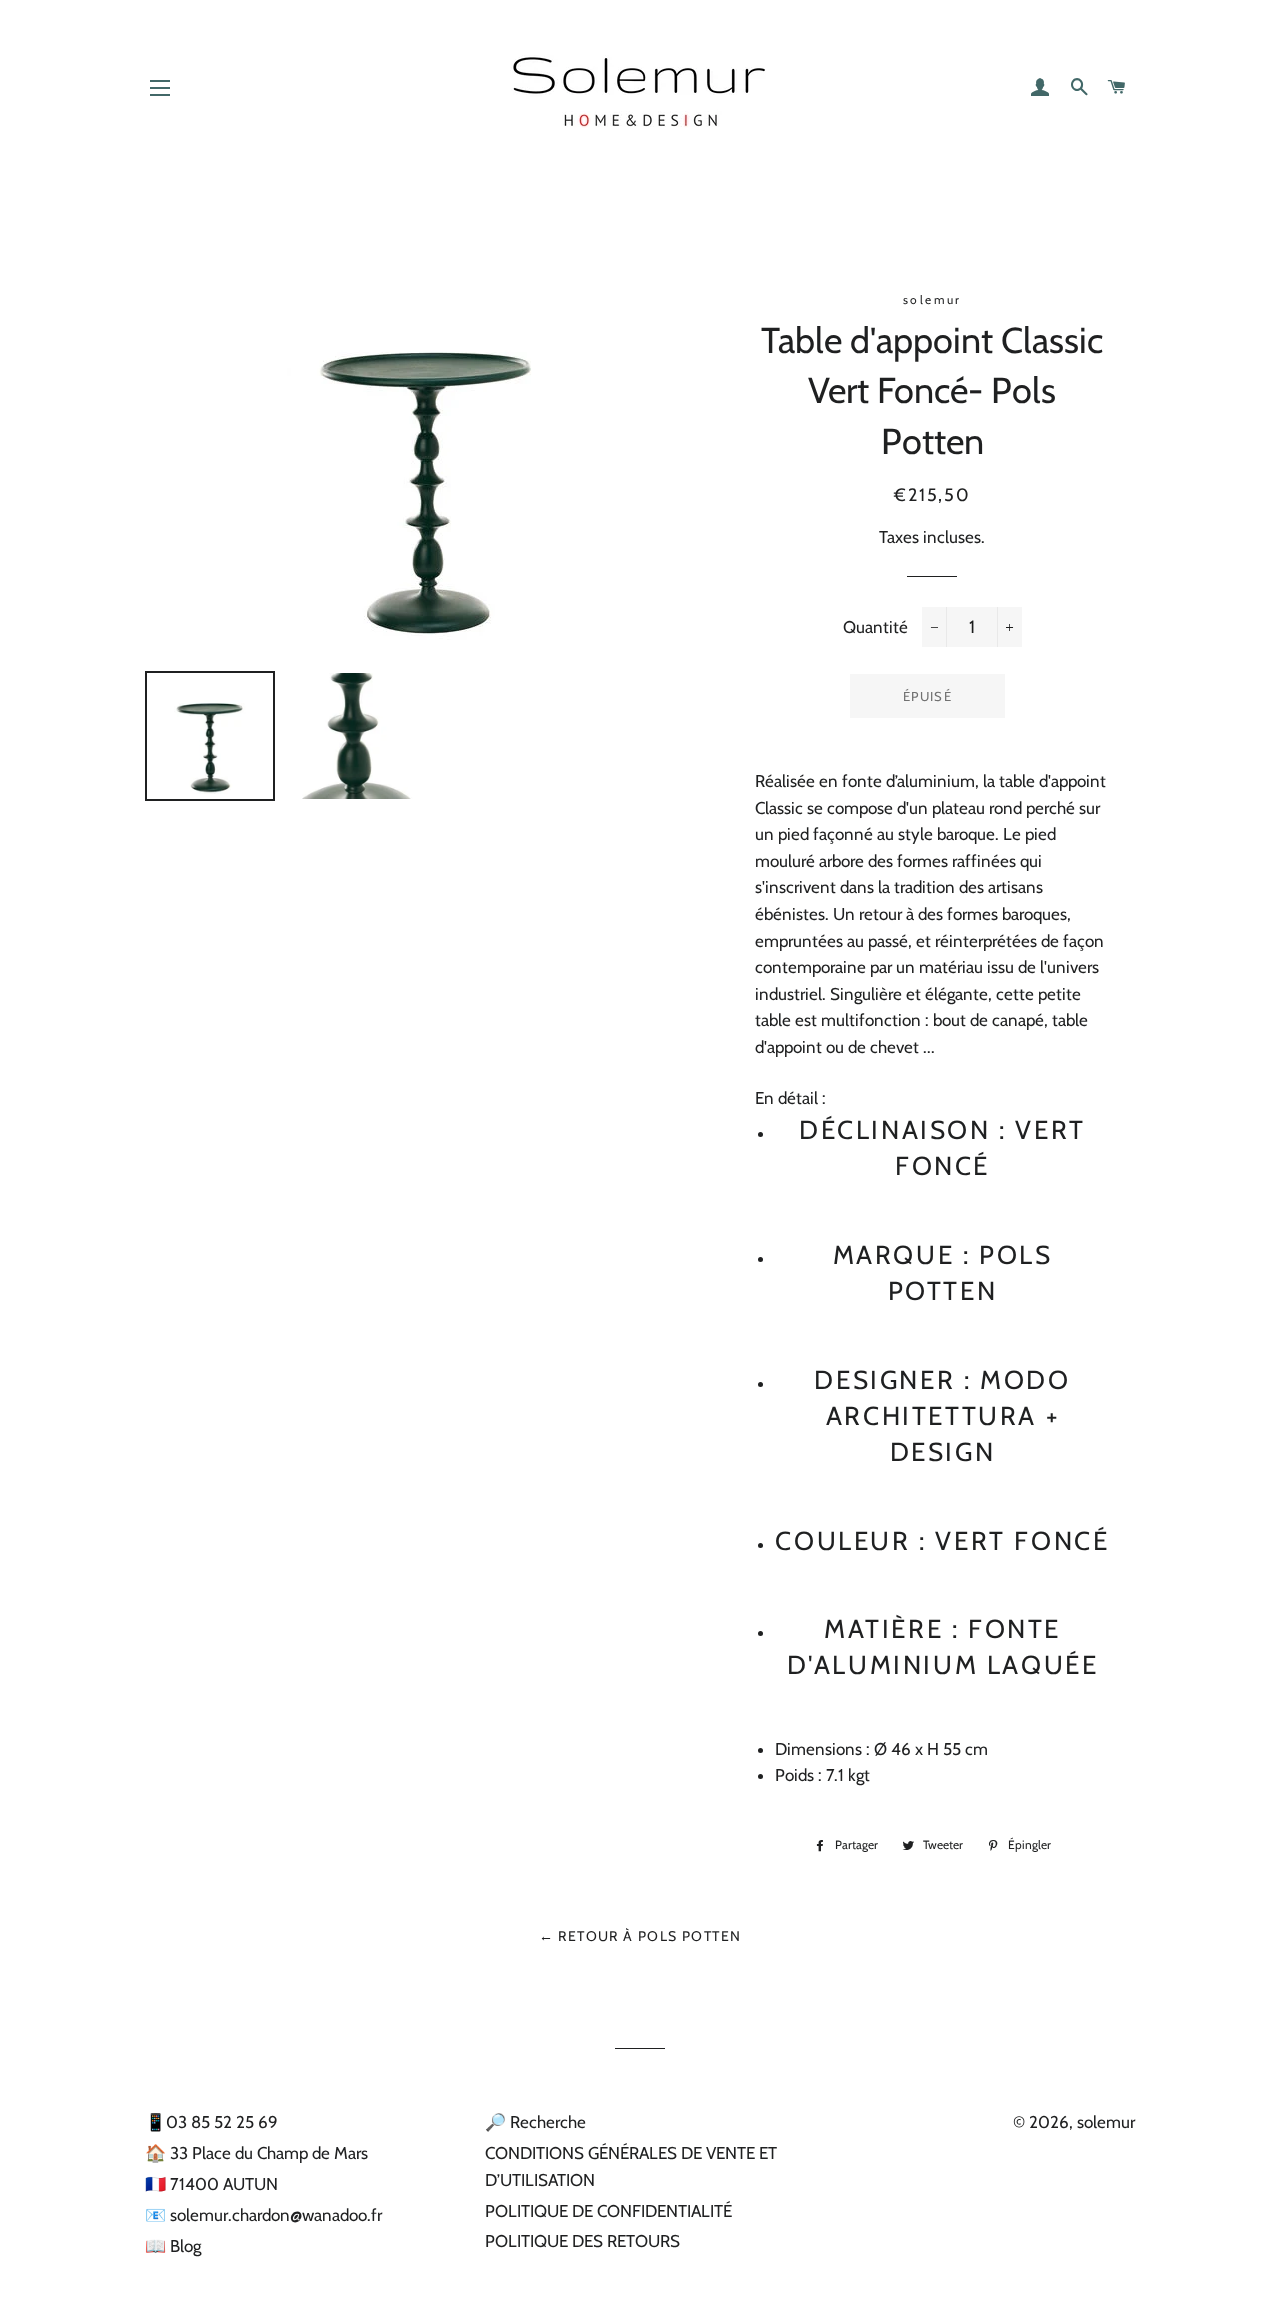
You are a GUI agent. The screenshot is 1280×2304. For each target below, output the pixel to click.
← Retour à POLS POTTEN (640, 1936)
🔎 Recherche (535, 2122)
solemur (1106, 2122)
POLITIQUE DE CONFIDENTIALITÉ (608, 2211)
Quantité (875, 627)
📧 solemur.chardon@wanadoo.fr (263, 2215)
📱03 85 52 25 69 (211, 2122)
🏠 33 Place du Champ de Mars (256, 2153)
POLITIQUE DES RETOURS (582, 2241)
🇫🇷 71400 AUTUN (211, 2184)
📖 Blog (173, 2246)
